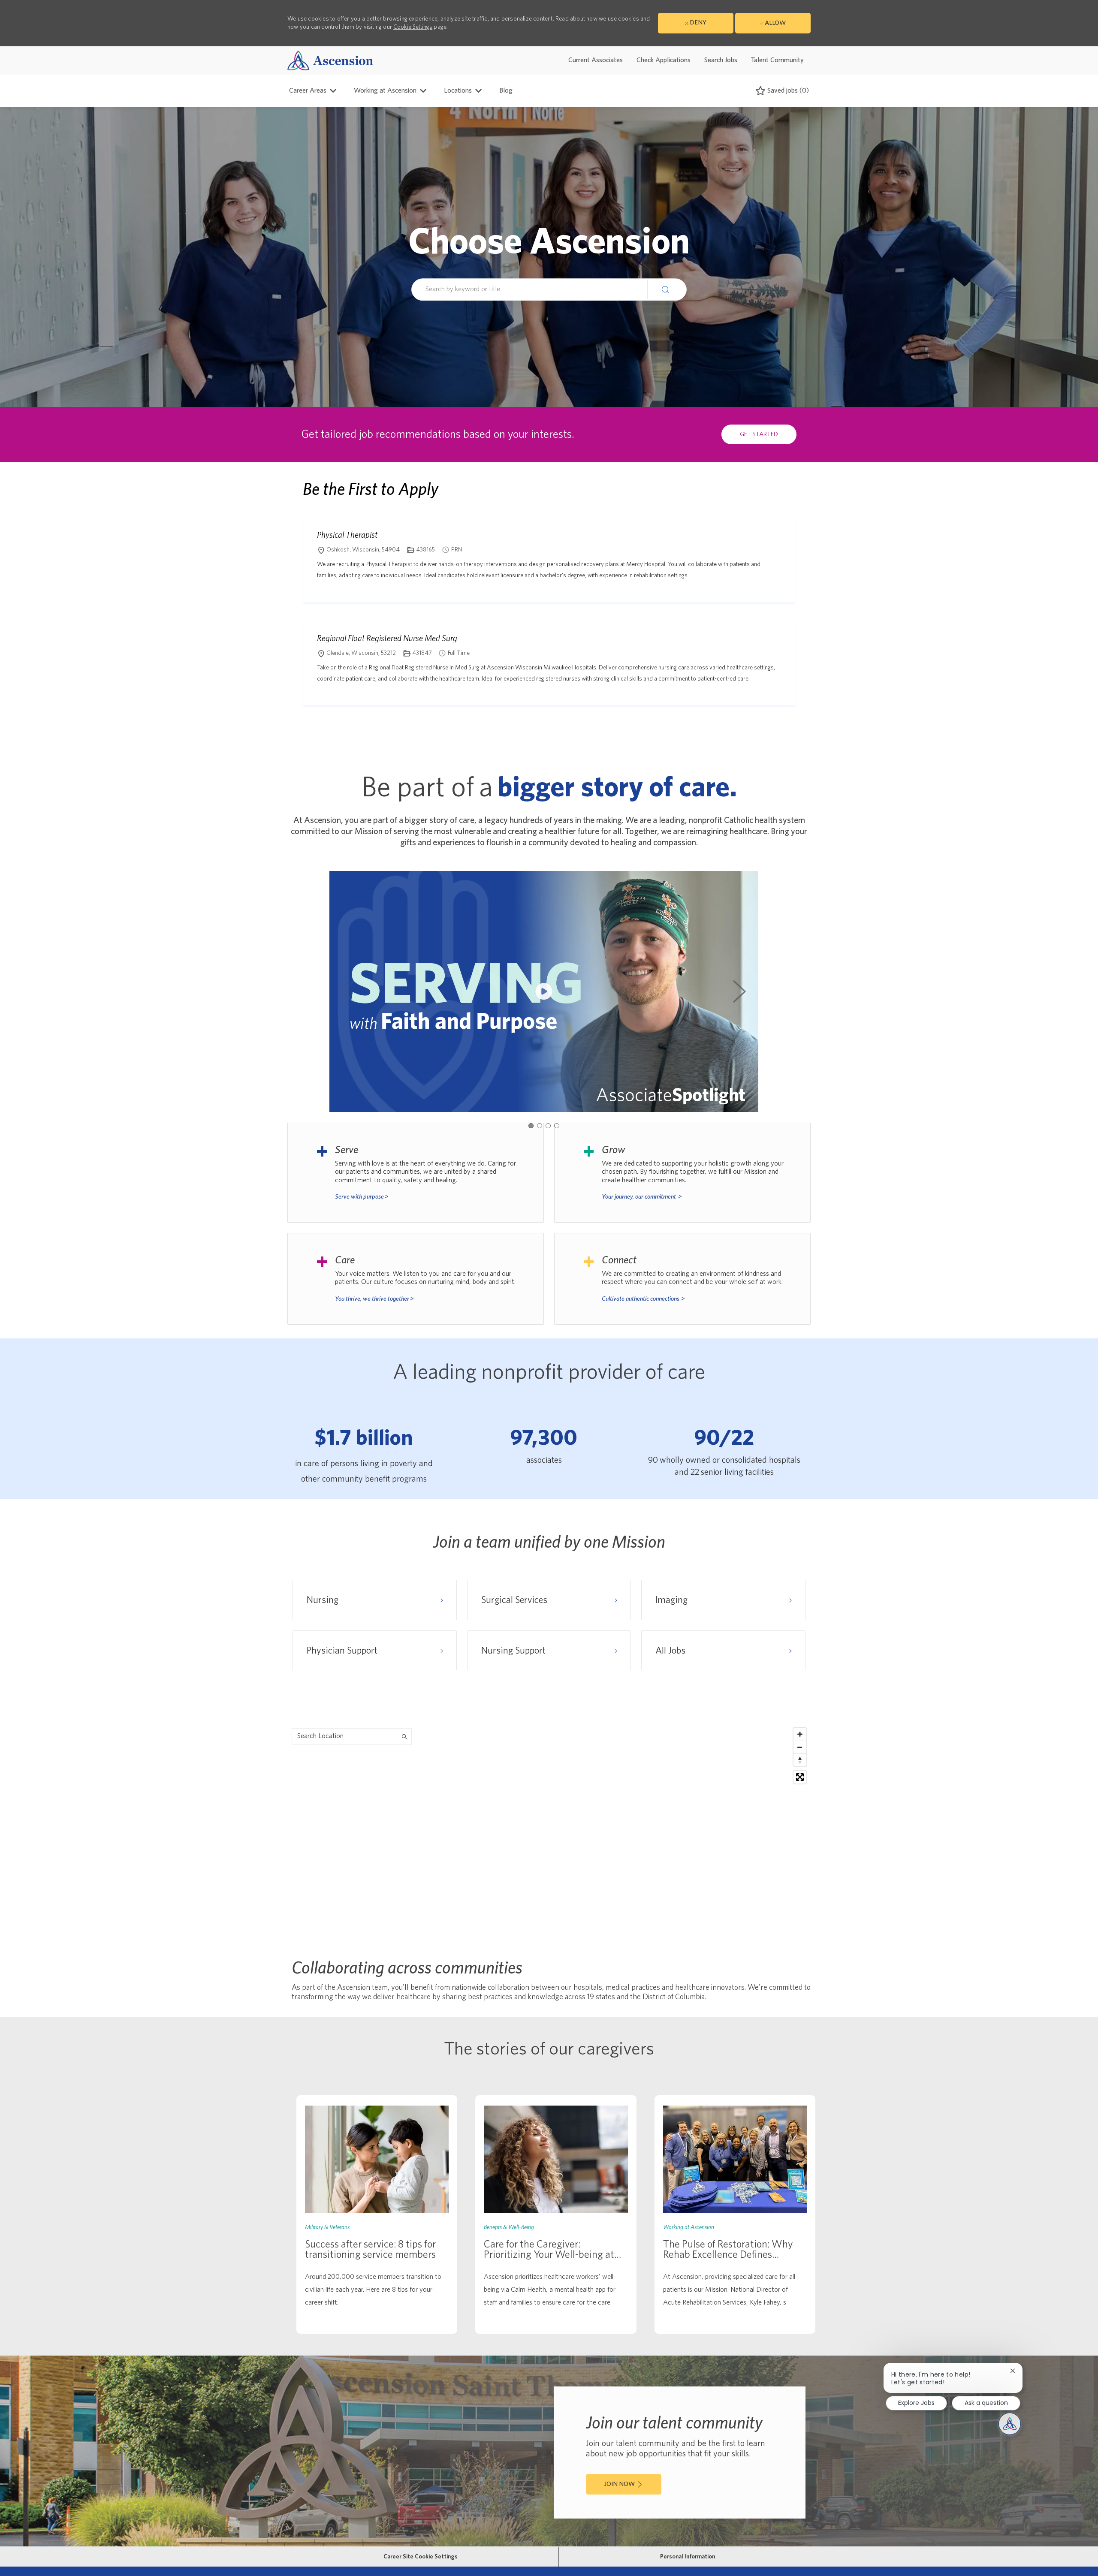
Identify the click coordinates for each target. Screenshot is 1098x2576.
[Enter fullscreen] (800, 1777)
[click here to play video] (544, 991)
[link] (377, 2214)
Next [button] (739, 991)
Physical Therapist (347, 535)
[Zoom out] (800, 1747)
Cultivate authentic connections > (643, 1299)
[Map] (549, 1831)
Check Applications (664, 60)
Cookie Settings (413, 27)
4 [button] (557, 1126)
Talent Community (777, 60)
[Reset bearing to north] (800, 1760)
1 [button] (531, 1126)
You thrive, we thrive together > (374, 1299)
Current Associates (596, 60)
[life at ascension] (416, 1173)
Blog (506, 90)
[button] (667, 289)
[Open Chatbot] (1010, 2424)
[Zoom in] (800, 1734)
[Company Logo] (330, 60)
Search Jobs (721, 60)
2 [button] (540, 1126)
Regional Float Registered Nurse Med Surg (387, 638)
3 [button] (548, 1126)
